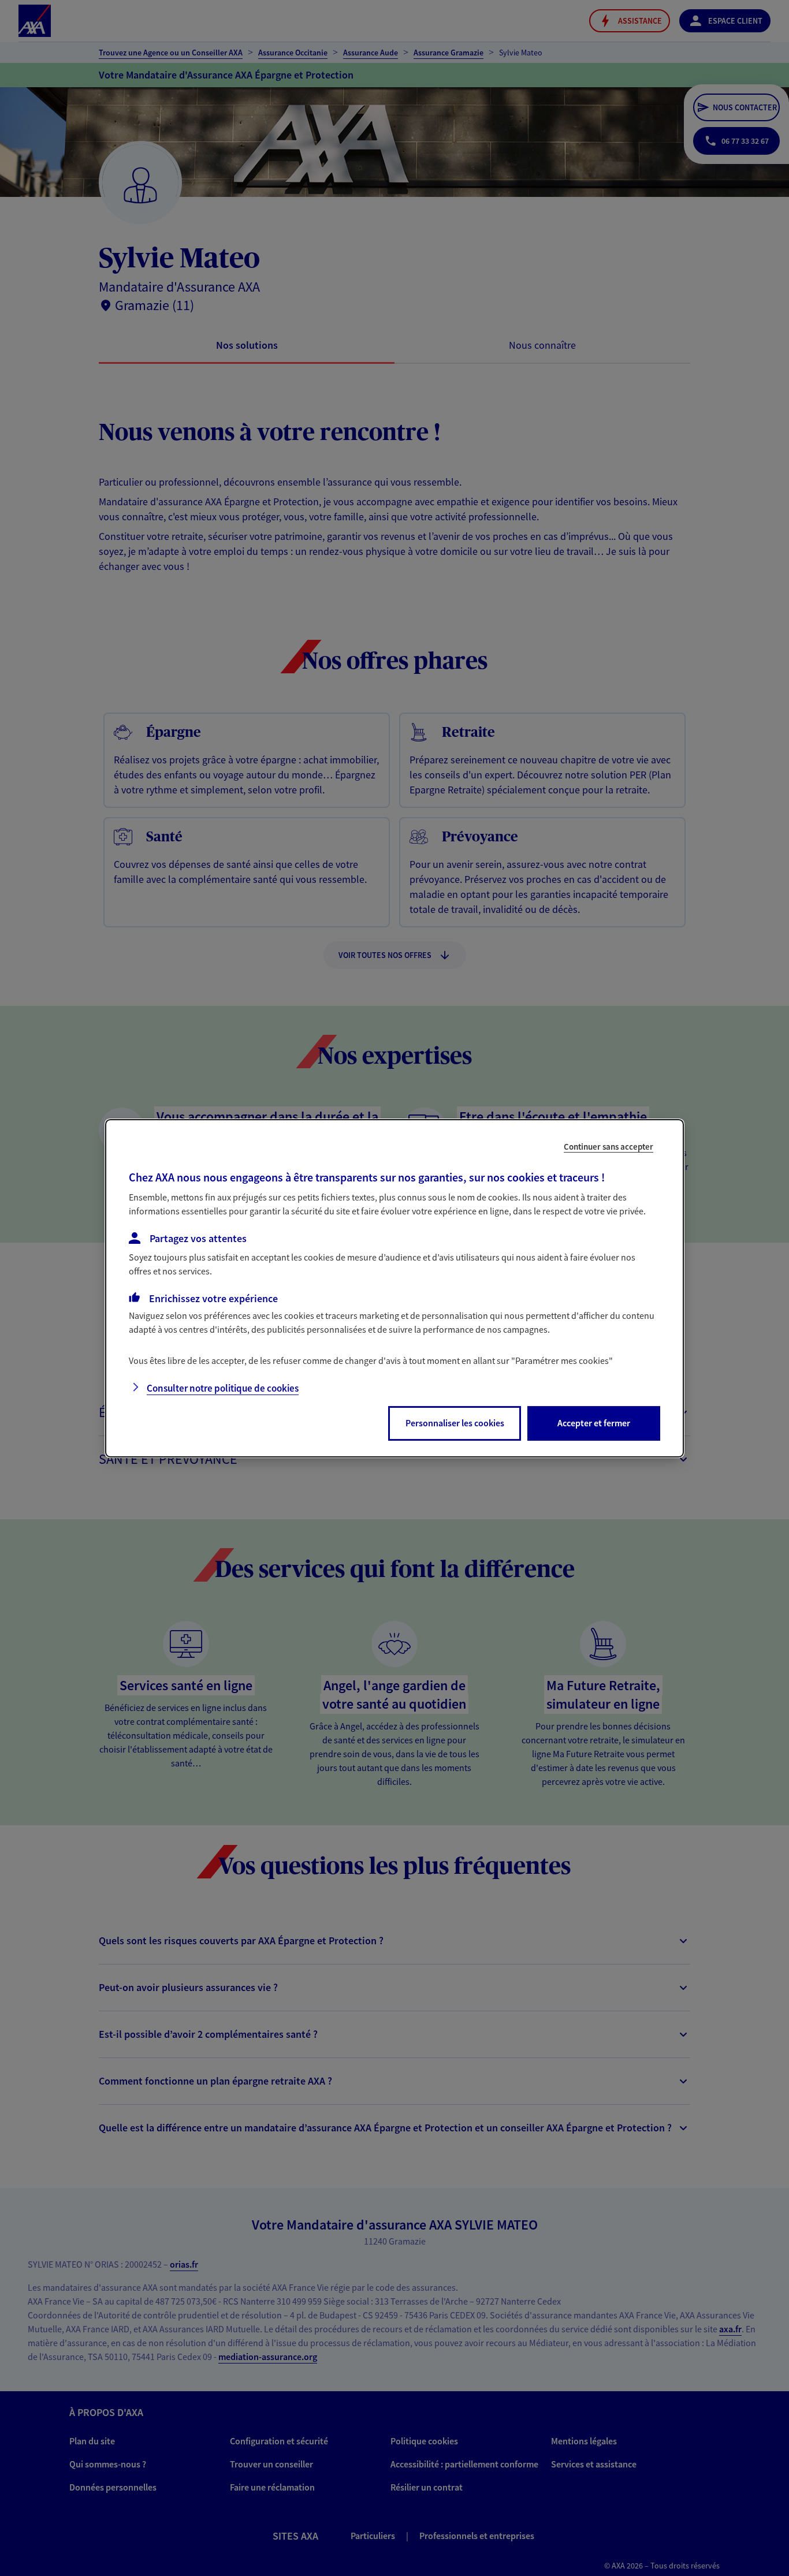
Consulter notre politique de (223, 1388)
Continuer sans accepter (609, 1146)
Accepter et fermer (594, 1423)
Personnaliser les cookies (455, 1423)
